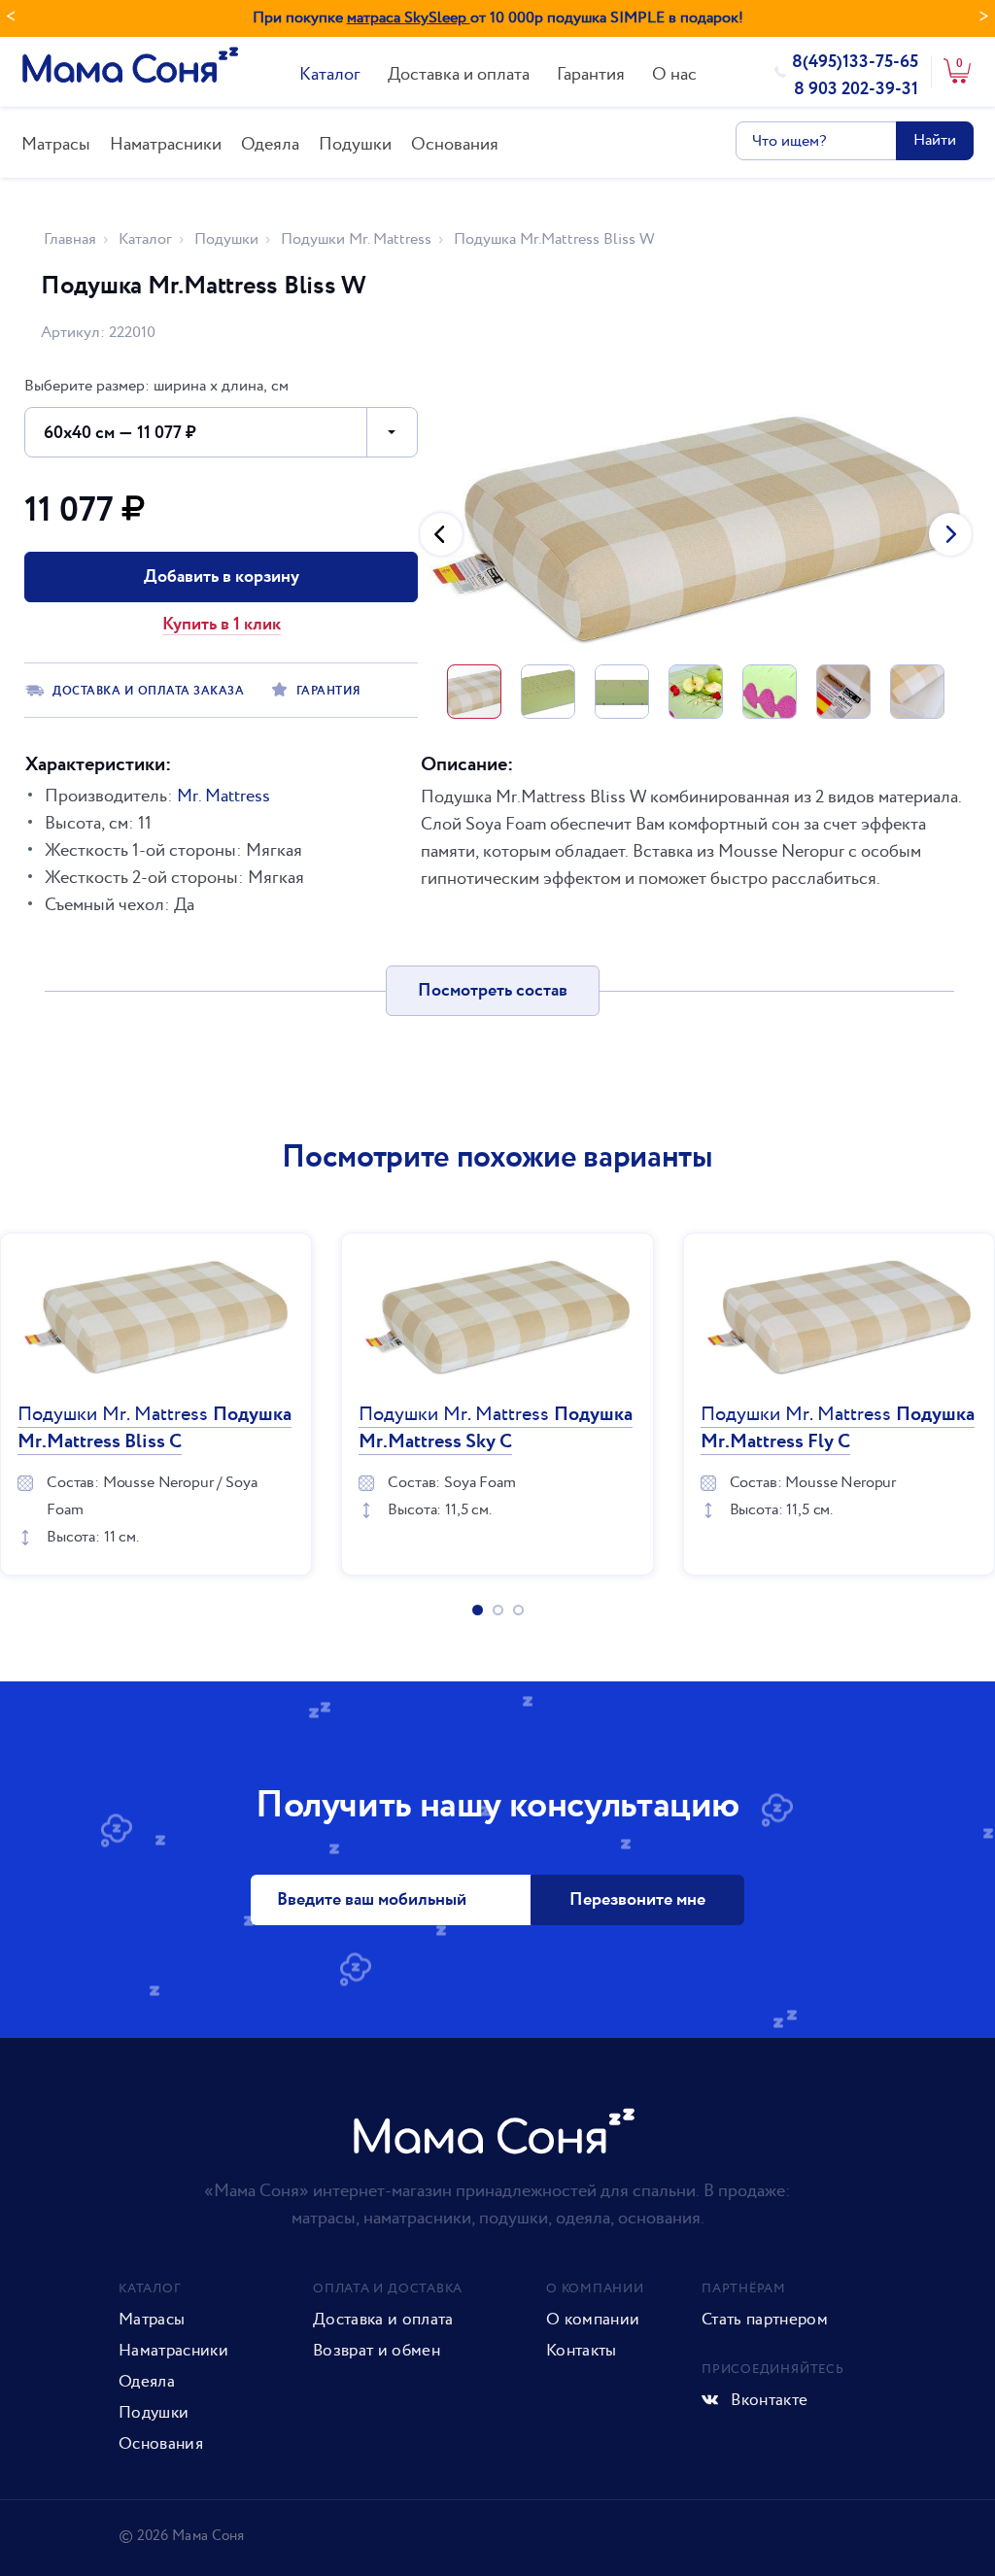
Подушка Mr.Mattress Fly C (838, 1428)
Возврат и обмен (377, 2351)
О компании (593, 2320)
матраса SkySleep (409, 18)
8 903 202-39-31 (856, 89)
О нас (674, 74)
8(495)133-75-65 (855, 62)
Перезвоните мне (637, 1900)
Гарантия (591, 74)
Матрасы (56, 144)
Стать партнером (765, 2320)
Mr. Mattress (223, 796)
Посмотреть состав (493, 991)
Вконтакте (767, 2400)
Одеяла (270, 144)
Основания (455, 144)
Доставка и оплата (459, 74)
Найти (935, 140)
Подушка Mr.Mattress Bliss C (154, 1428)
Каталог (330, 74)
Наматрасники (166, 144)
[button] (441, 534)
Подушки (355, 144)
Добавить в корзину (222, 577)
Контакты (582, 2351)
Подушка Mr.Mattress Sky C (496, 1428)
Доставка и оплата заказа (148, 691)
